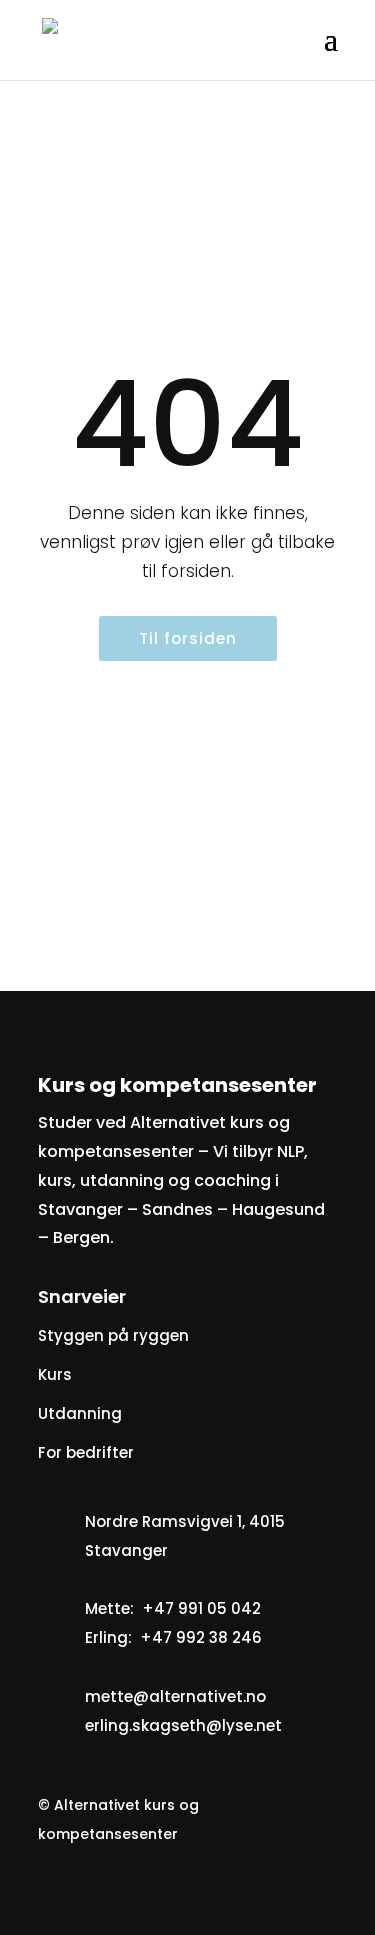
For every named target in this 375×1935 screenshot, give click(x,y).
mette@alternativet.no (175, 1696)
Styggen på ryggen (113, 1335)
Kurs (55, 1374)
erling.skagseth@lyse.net (183, 1725)
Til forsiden (188, 638)
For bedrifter (86, 1452)
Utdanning (80, 1413)
